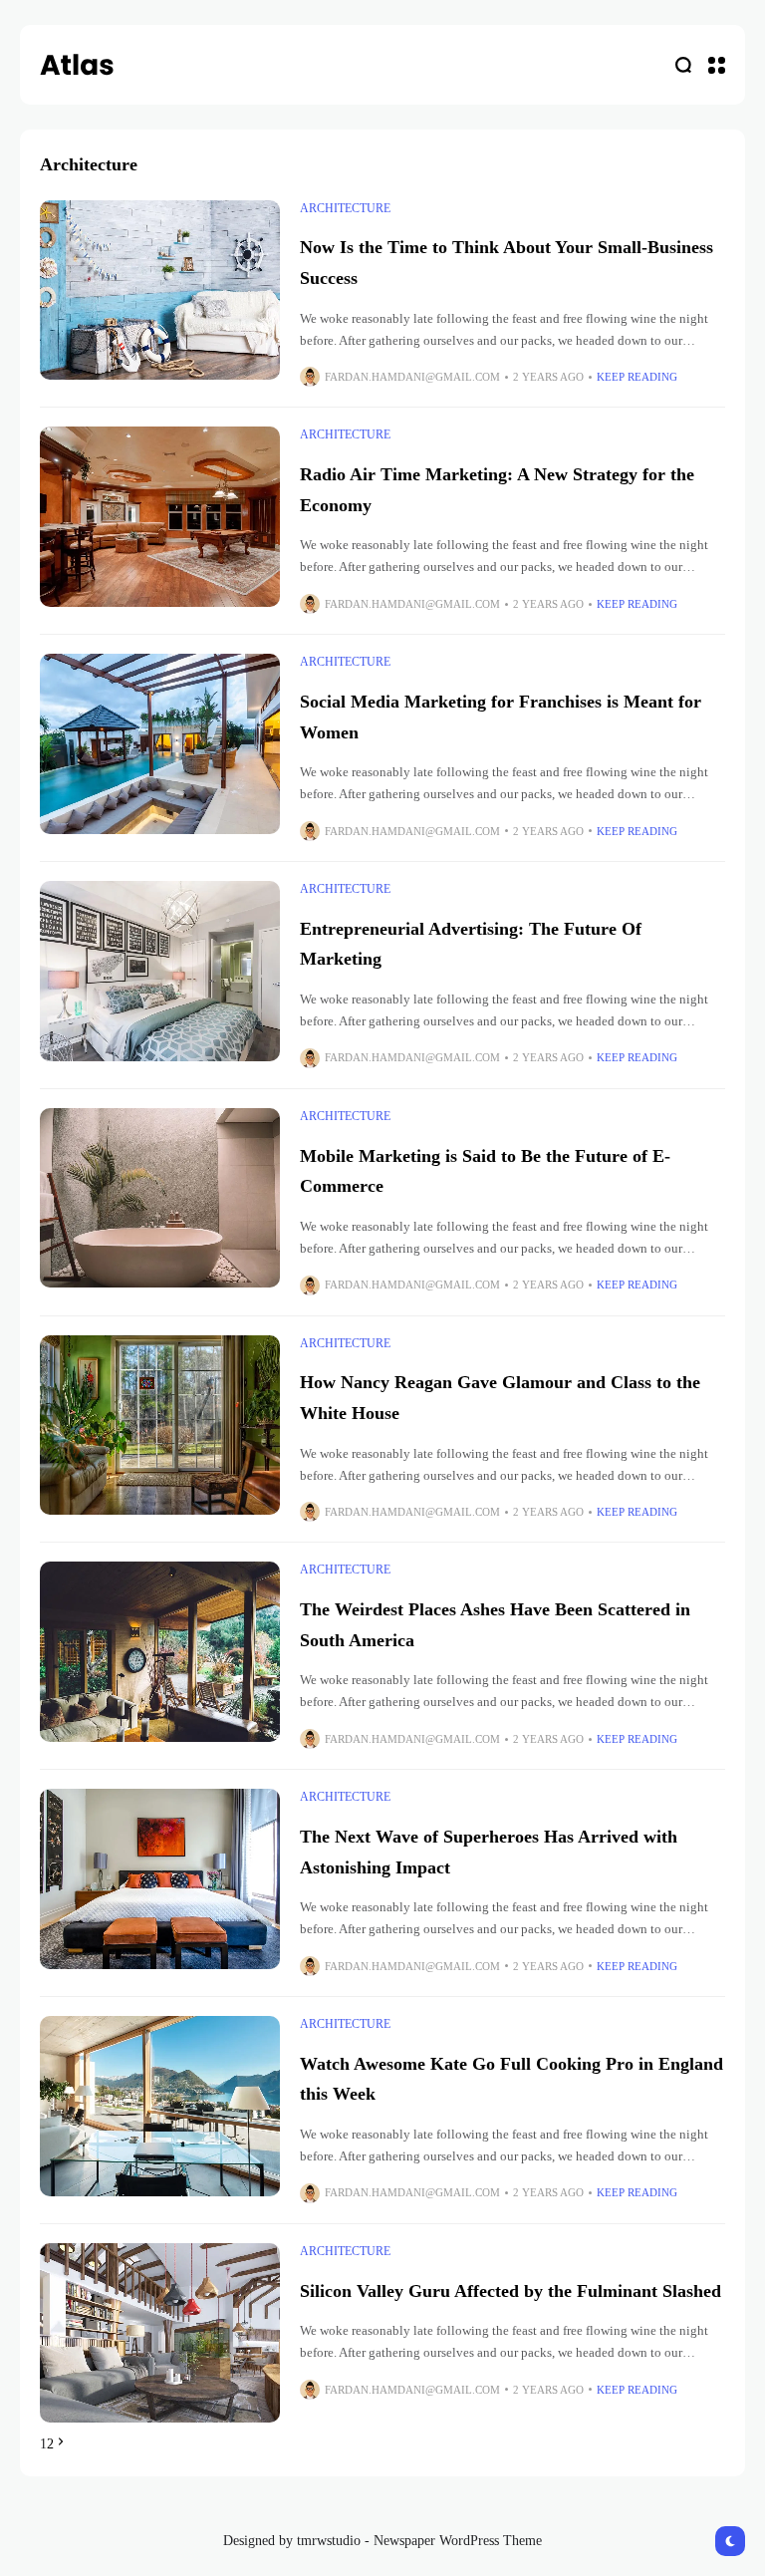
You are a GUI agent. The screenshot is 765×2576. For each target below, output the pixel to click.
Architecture (345, 208)
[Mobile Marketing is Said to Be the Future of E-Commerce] (160, 1198)
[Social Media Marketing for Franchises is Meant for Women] (160, 744)
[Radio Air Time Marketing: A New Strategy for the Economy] (160, 517)
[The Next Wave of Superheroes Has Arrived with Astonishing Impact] (160, 1879)
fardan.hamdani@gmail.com (412, 377)
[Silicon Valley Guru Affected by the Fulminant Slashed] (160, 2333)
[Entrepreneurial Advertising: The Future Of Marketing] (160, 971)
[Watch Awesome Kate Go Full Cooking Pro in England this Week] (160, 2106)
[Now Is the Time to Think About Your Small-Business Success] (160, 290)
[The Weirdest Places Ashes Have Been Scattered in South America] (160, 1652)
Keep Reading (637, 377)
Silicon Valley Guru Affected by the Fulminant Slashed (510, 2291)
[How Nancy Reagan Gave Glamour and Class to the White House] (160, 1426)
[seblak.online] (77, 65)
